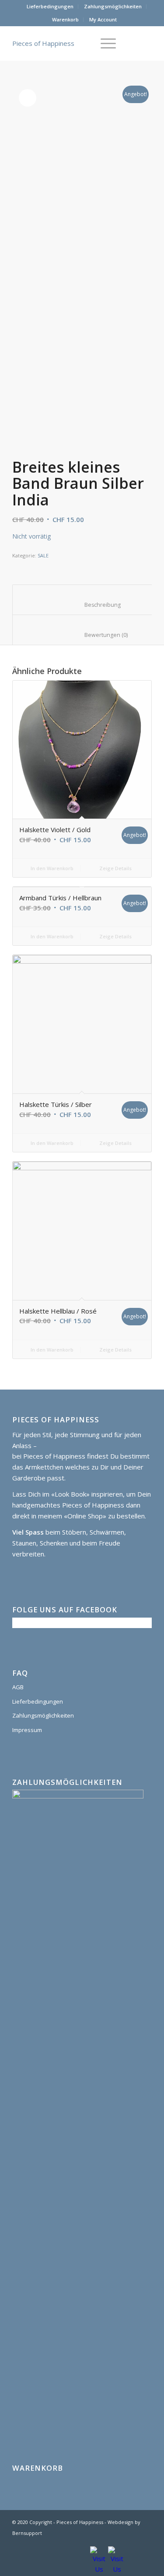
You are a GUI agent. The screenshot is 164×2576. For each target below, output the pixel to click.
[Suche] (83, 43)
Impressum (27, 1730)
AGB (18, 1687)
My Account (103, 19)
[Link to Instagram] (132, 2543)
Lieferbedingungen (50, 6)
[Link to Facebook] (145, 2543)
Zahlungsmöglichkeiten (113, 6)
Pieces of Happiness (43, 43)
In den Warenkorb (51, 868)
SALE (43, 555)
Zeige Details (115, 868)
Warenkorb (65, 19)
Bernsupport (27, 2533)
